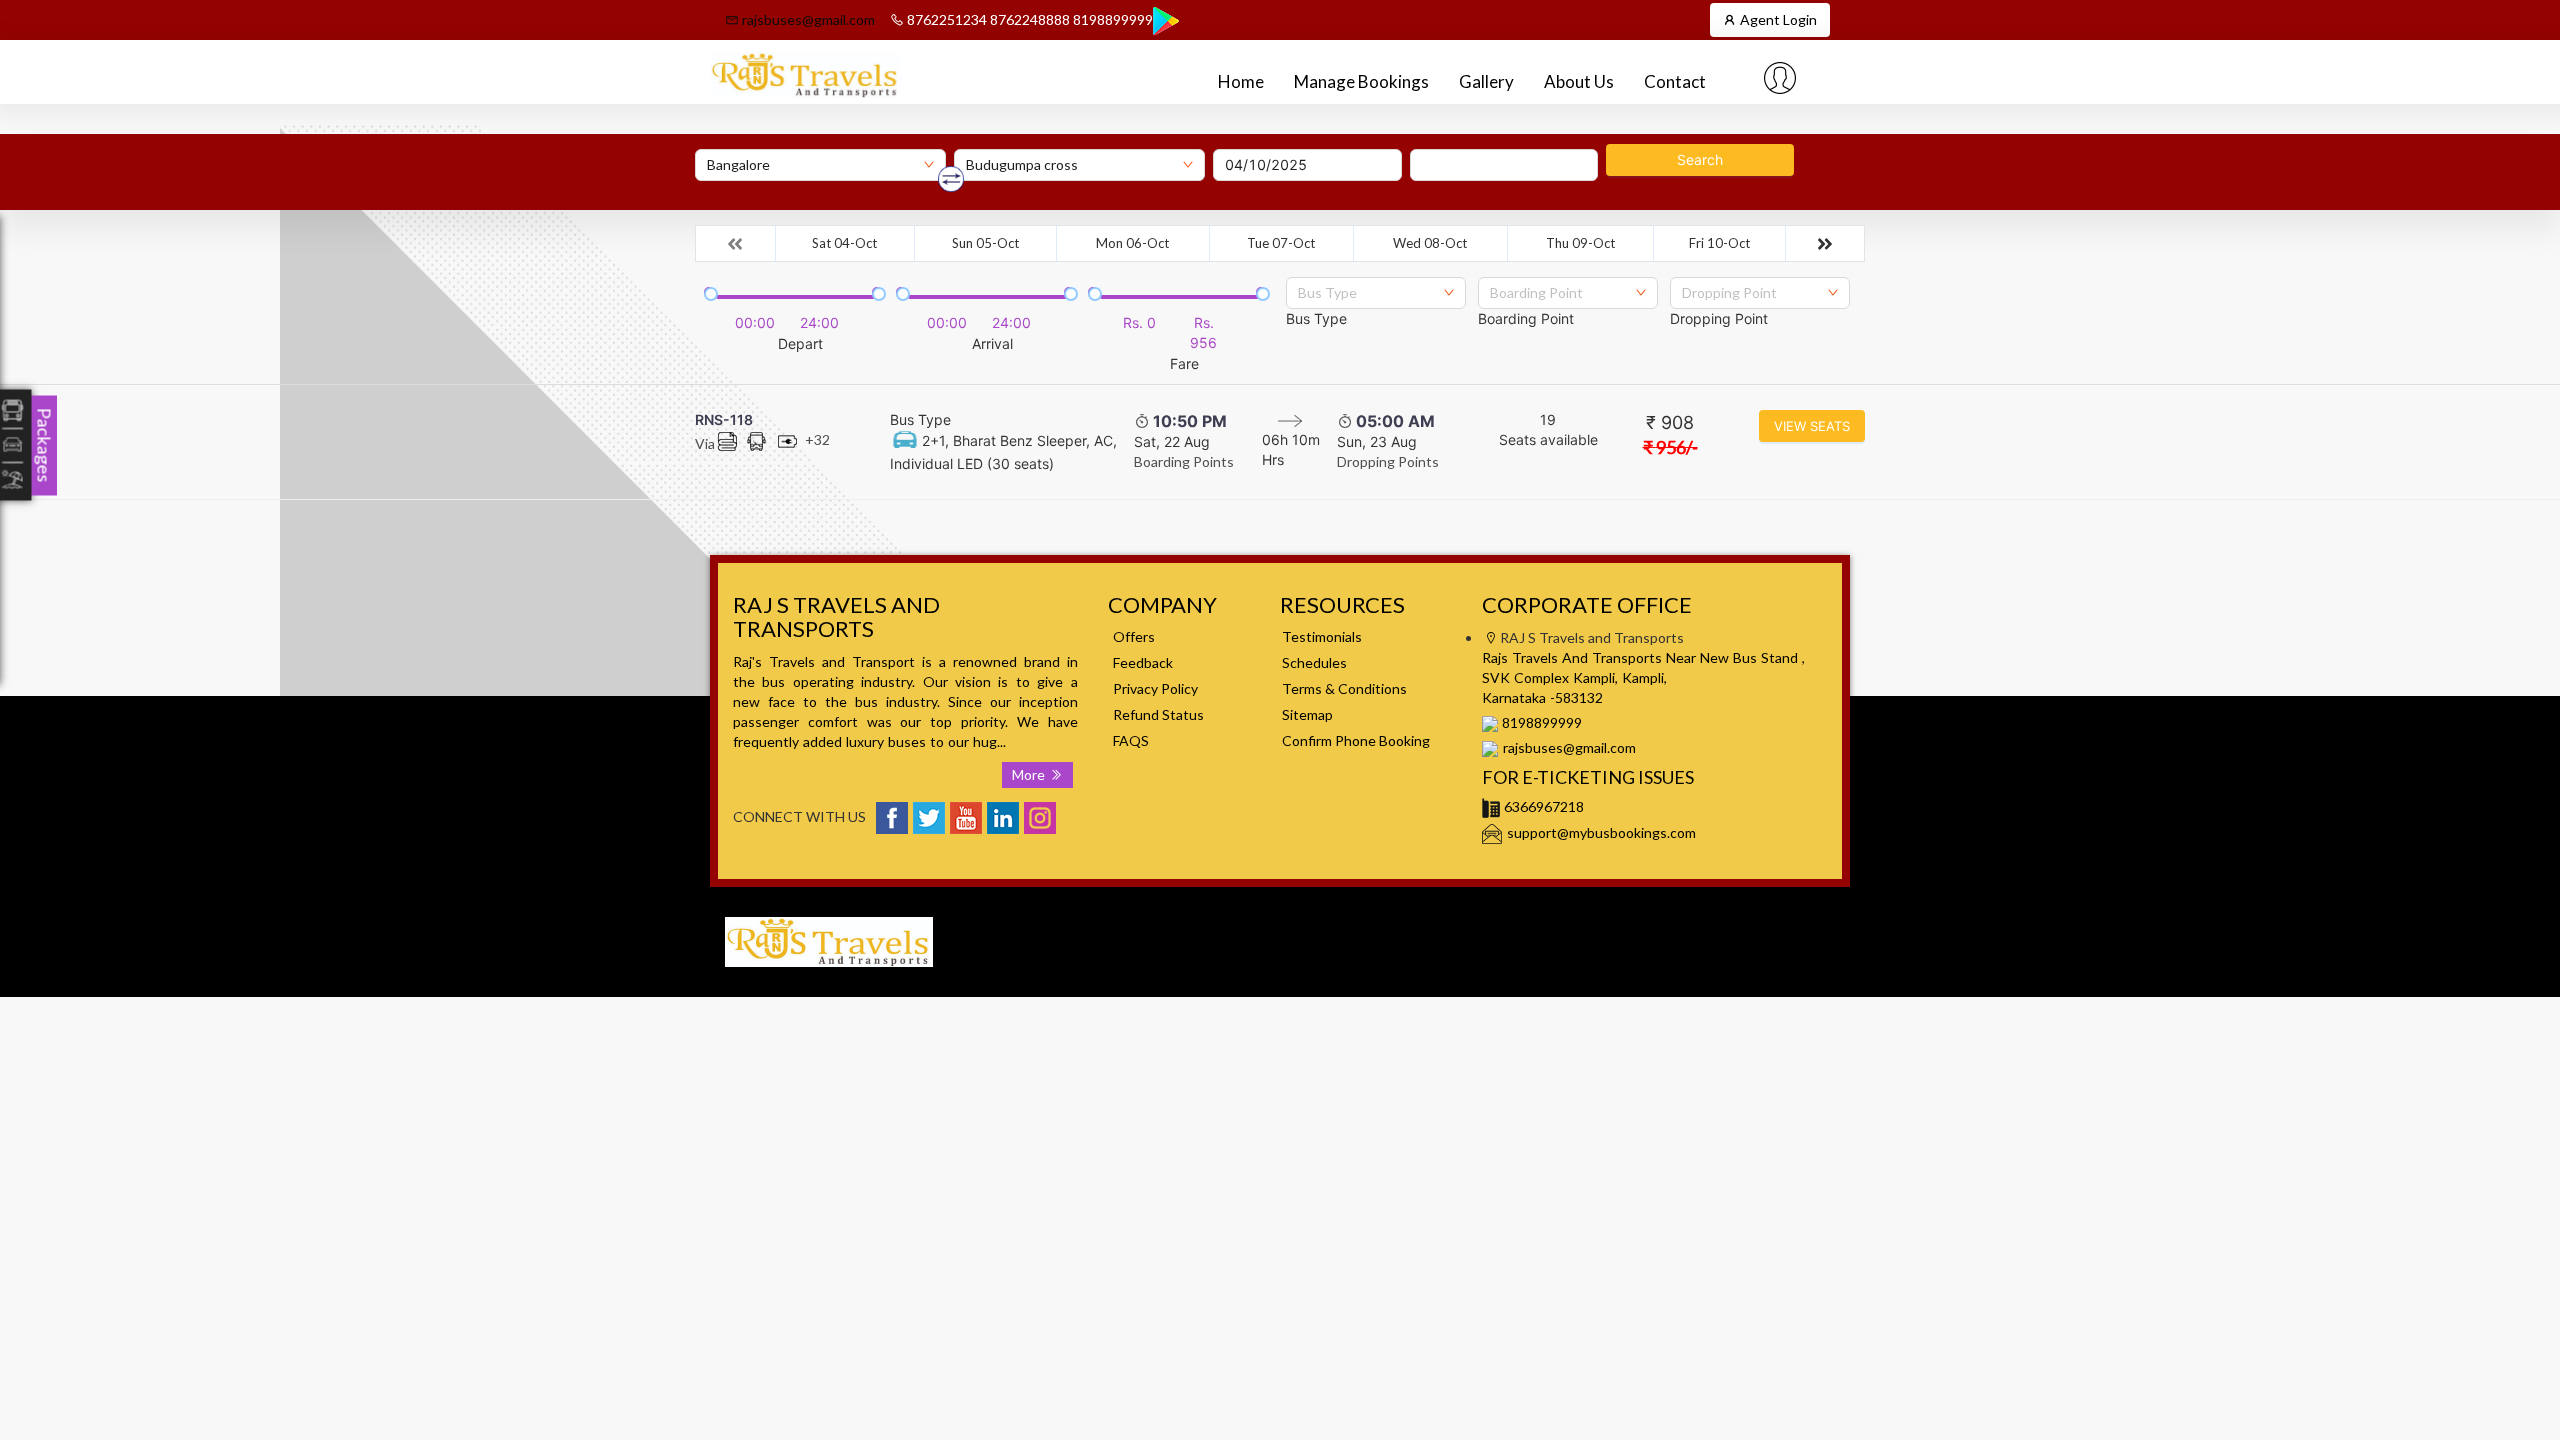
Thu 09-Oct (1580, 243)
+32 (817, 439)
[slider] (709, 292)
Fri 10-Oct (1719, 243)
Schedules (1314, 662)
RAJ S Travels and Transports (1614, 916)
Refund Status (1158, 714)
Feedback (1143, 662)
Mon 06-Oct (1132, 243)
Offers (1134, 636)
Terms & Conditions (1344, 688)
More (1030, 774)
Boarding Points (1184, 461)
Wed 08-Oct (1430, 243)
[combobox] (1376, 293)
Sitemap (1307, 714)
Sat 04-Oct (844, 243)
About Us (1579, 81)
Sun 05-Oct (985, 243)
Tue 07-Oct (1281, 243)
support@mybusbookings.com (1601, 832)
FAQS (1131, 740)
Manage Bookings (1361, 81)
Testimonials (1322, 636)
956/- (1670, 447)
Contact (1675, 81)
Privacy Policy (1155, 688)
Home (1241, 81)
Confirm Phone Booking (1356, 740)
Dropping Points (1388, 461)
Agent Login (1777, 19)
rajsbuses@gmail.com (807, 19)
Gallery (1486, 81)
